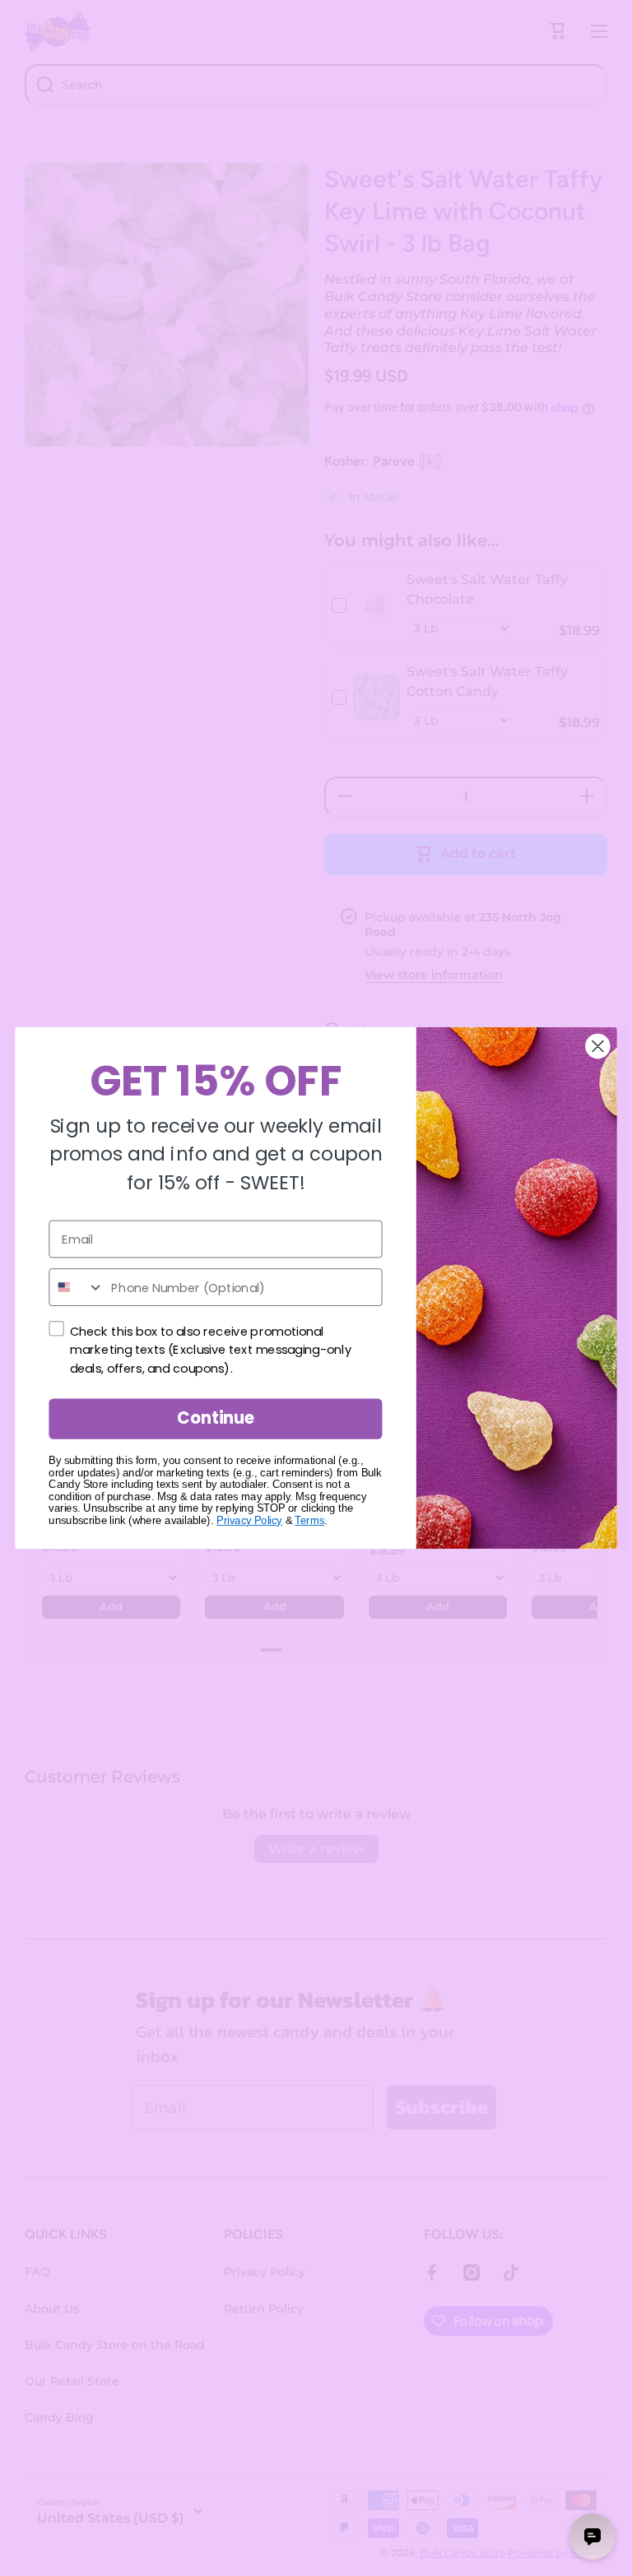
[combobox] (77, 1287)
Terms (309, 1520)
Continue (215, 1418)
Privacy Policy (249, 1520)
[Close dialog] (597, 1046)
